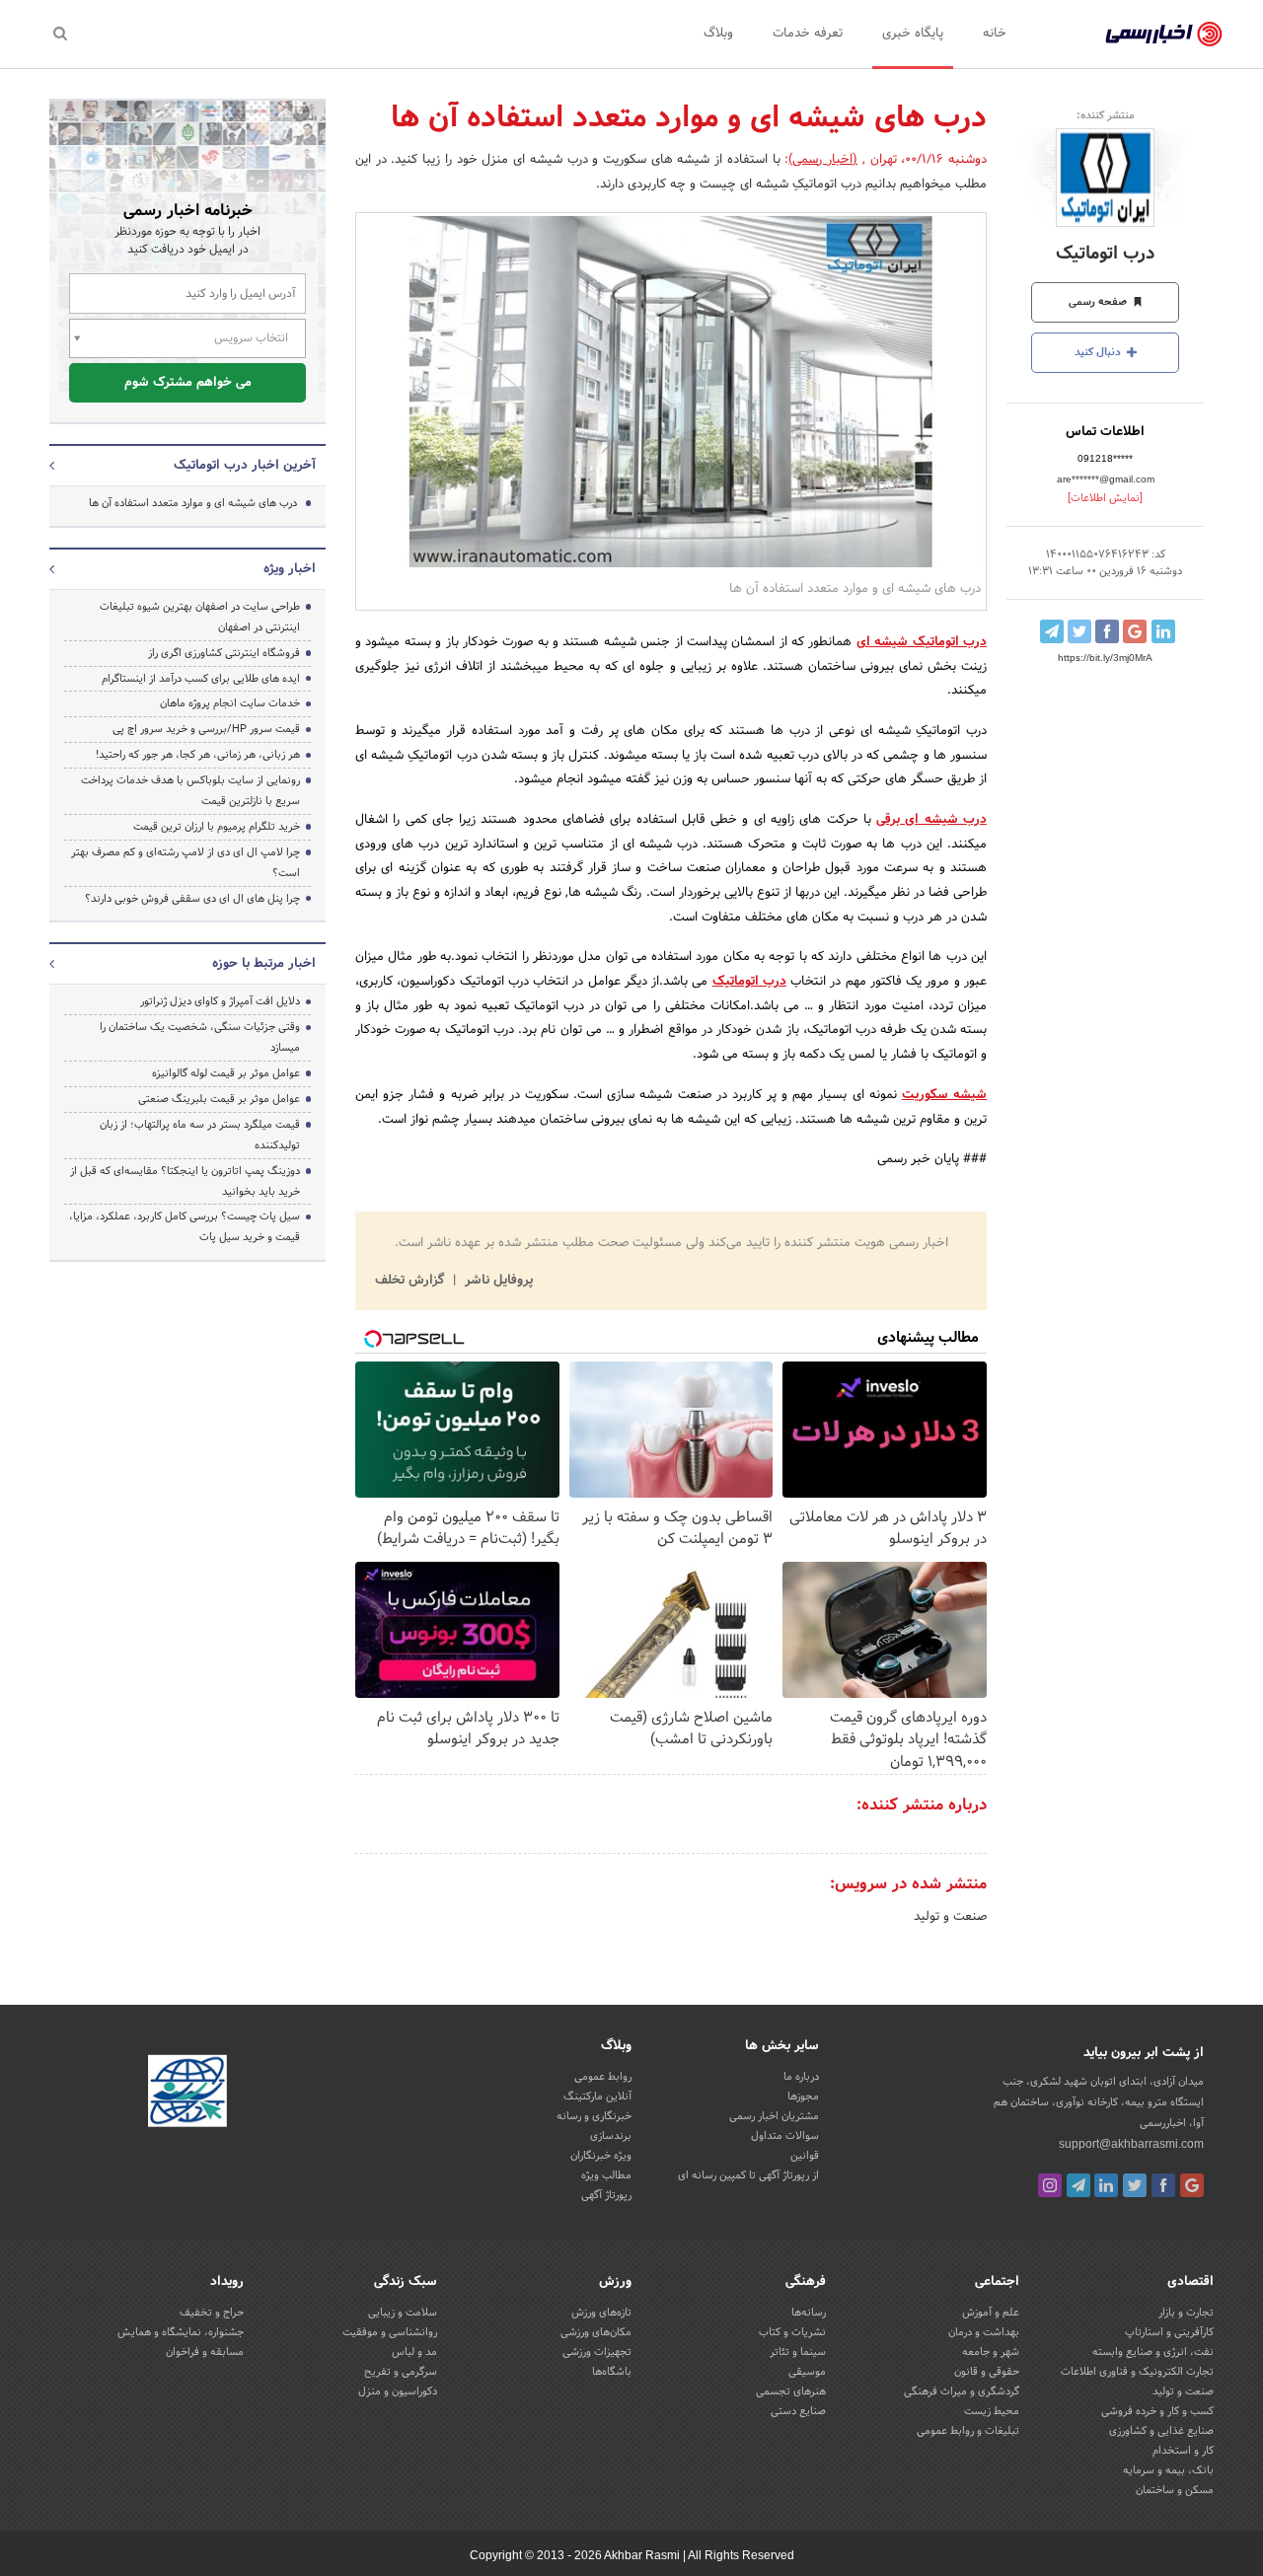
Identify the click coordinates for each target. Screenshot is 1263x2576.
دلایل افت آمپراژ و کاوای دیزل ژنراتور (220, 1001)
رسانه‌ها (809, 2313)
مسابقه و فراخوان (205, 2352)
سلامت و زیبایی (403, 2313)
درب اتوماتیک (1106, 254)
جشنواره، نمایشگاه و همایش (181, 2332)
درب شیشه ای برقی (931, 820)
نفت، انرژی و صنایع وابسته (1153, 2352)
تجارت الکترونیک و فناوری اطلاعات (1137, 2372)
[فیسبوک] (1163, 2185)
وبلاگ (718, 34)
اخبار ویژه (290, 569)
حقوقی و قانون (987, 2372)
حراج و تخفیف (212, 2313)
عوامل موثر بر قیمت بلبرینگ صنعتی (219, 1099)
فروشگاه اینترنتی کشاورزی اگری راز (224, 653)
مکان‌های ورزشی (596, 2332)
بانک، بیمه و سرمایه (1168, 2470)
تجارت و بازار (1186, 2313)
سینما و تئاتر (798, 2352)
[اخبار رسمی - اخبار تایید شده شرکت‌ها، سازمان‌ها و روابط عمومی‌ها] (1164, 35)
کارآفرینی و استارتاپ (1169, 2332)
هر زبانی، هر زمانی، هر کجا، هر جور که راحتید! (198, 755)
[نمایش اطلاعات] (1105, 498)
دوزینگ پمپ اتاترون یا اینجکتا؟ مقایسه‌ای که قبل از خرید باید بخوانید (185, 1181)
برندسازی (611, 2136)
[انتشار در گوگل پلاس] (1135, 631)
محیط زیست (992, 2411)
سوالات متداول (785, 2136)
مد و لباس (414, 2352)
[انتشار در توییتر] (1079, 631)
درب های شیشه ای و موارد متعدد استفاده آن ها (193, 503)
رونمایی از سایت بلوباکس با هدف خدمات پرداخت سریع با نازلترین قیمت (190, 791)
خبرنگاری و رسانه (594, 2116)
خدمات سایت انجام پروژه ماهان (230, 703)
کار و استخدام (1183, 2451)
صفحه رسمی (1099, 302)
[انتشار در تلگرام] (1052, 631)
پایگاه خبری (913, 34)
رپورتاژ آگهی (606, 2195)
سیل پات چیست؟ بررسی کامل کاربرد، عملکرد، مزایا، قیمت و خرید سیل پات (185, 1227)
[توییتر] (1135, 2185)
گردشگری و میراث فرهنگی (962, 2392)
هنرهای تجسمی (791, 2392)
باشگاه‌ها (612, 2372)
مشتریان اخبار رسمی (774, 2116)
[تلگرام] (1078, 2185)
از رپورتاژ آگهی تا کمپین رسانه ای (748, 2175)
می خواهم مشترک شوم (188, 383)
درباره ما (801, 2077)
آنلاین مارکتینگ (597, 2097)
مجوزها (803, 2097)
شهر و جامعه (991, 2352)
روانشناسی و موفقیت (390, 2332)
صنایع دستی (798, 2411)
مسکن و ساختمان (1175, 2490)
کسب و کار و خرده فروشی (1157, 2411)
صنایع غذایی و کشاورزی (1161, 2431)
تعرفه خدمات (808, 34)
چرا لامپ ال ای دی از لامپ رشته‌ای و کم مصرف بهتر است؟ (186, 863)
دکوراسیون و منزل (398, 2392)
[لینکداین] (1106, 2185)
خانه (995, 34)
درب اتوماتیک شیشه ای (922, 642)
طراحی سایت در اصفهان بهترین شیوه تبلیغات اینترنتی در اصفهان (200, 617)
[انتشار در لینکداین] (1163, 631)
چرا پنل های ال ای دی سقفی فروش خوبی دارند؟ (192, 899)
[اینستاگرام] (1050, 2185)
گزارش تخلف (411, 1281)
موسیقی (807, 2372)
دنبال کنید (1099, 352)
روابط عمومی (603, 2077)
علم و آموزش (991, 2313)
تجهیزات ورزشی (597, 2352)
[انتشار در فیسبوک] (1107, 631)
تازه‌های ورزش (601, 2313)
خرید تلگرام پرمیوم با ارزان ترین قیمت (217, 827)
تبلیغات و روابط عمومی (968, 2431)
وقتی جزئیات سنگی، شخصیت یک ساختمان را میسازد (200, 1037)
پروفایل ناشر (497, 1281)
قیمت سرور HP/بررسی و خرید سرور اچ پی (206, 729)
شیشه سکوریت (944, 1095)
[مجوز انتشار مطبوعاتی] (187, 2094)
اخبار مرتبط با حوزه (264, 964)
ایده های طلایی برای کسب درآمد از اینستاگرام (201, 679)
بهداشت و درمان (984, 2332)
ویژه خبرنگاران (601, 2156)
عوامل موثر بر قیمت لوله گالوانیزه (226, 1073)
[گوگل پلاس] (1192, 2185)
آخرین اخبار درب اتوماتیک (245, 466)
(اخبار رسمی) (823, 160)
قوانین (805, 2156)
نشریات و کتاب (792, 2332)
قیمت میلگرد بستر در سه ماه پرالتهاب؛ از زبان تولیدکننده (200, 1135)
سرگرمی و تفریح (401, 2372)
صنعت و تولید (950, 1917)
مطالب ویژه (606, 2175)
